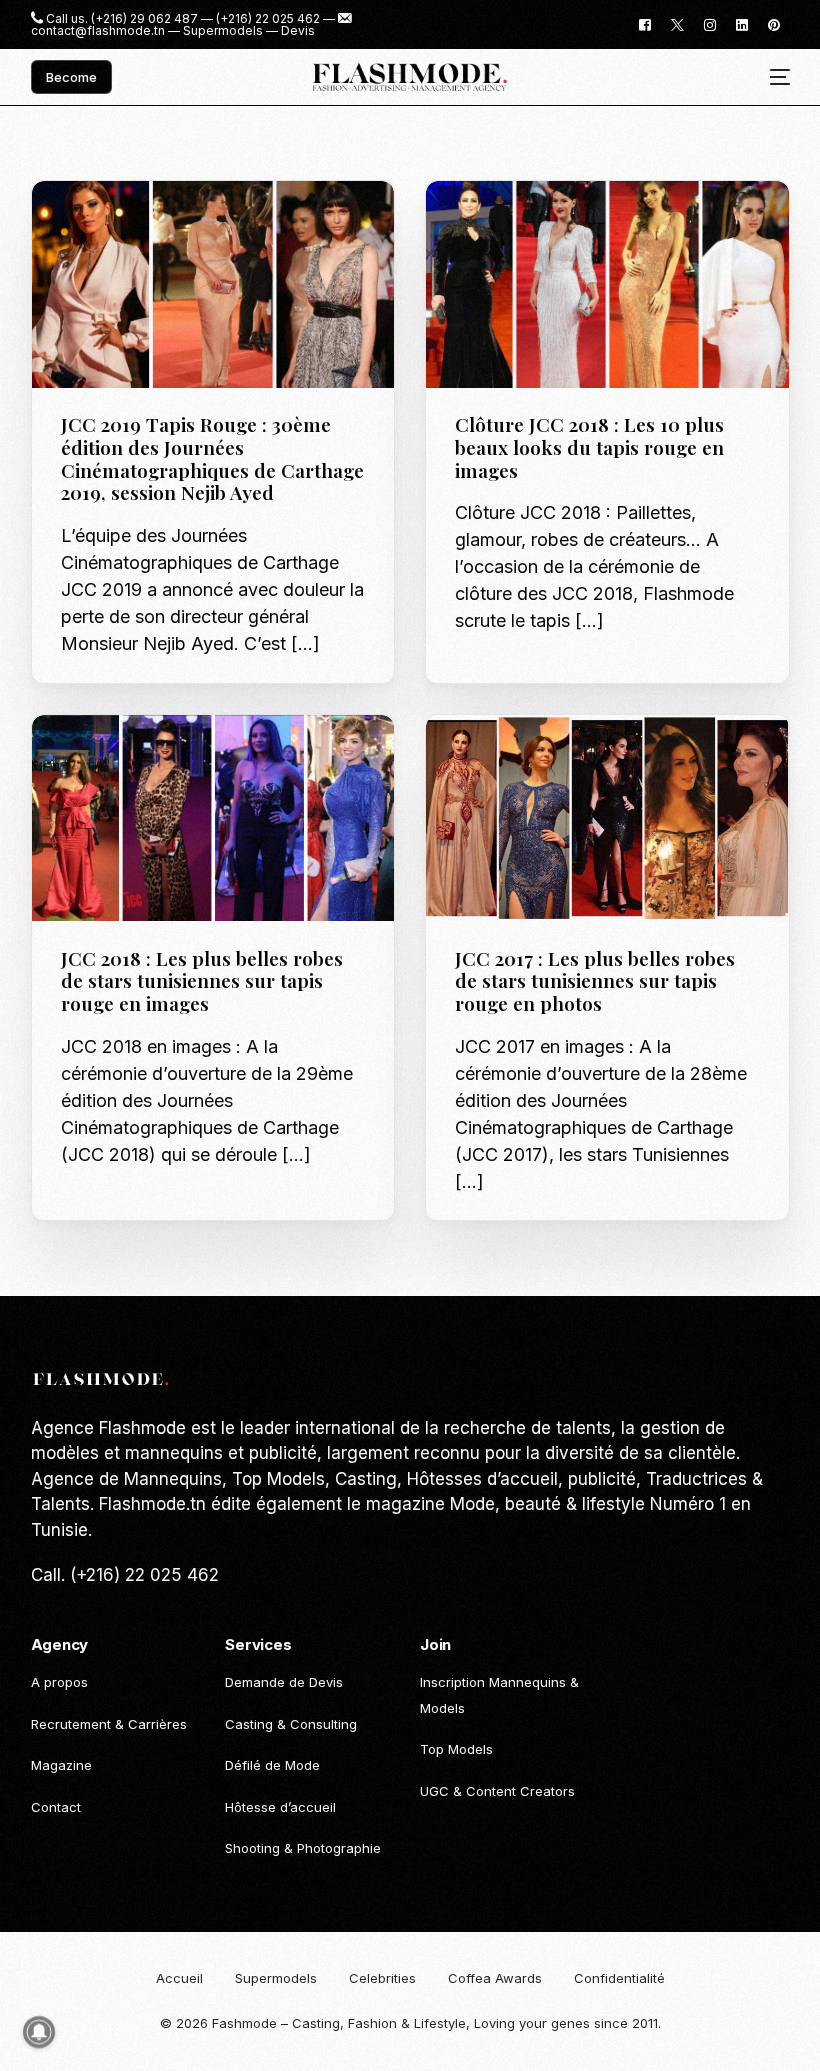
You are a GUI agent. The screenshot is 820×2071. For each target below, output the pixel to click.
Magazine (99, 223)
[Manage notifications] (39, 2032)
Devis (298, 31)
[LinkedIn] (742, 23)
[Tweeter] (677, 23)
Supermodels (223, 31)
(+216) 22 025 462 (268, 19)
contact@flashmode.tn (98, 31)
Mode (600, 223)
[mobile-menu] (772, 77)
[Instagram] (710, 23)
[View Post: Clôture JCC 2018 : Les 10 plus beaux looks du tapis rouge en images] (607, 284)
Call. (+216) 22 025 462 (125, 1575)
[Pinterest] (774, 23)
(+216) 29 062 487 (144, 19)
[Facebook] (645, 23)
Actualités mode (519, 223)
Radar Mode (177, 223)
